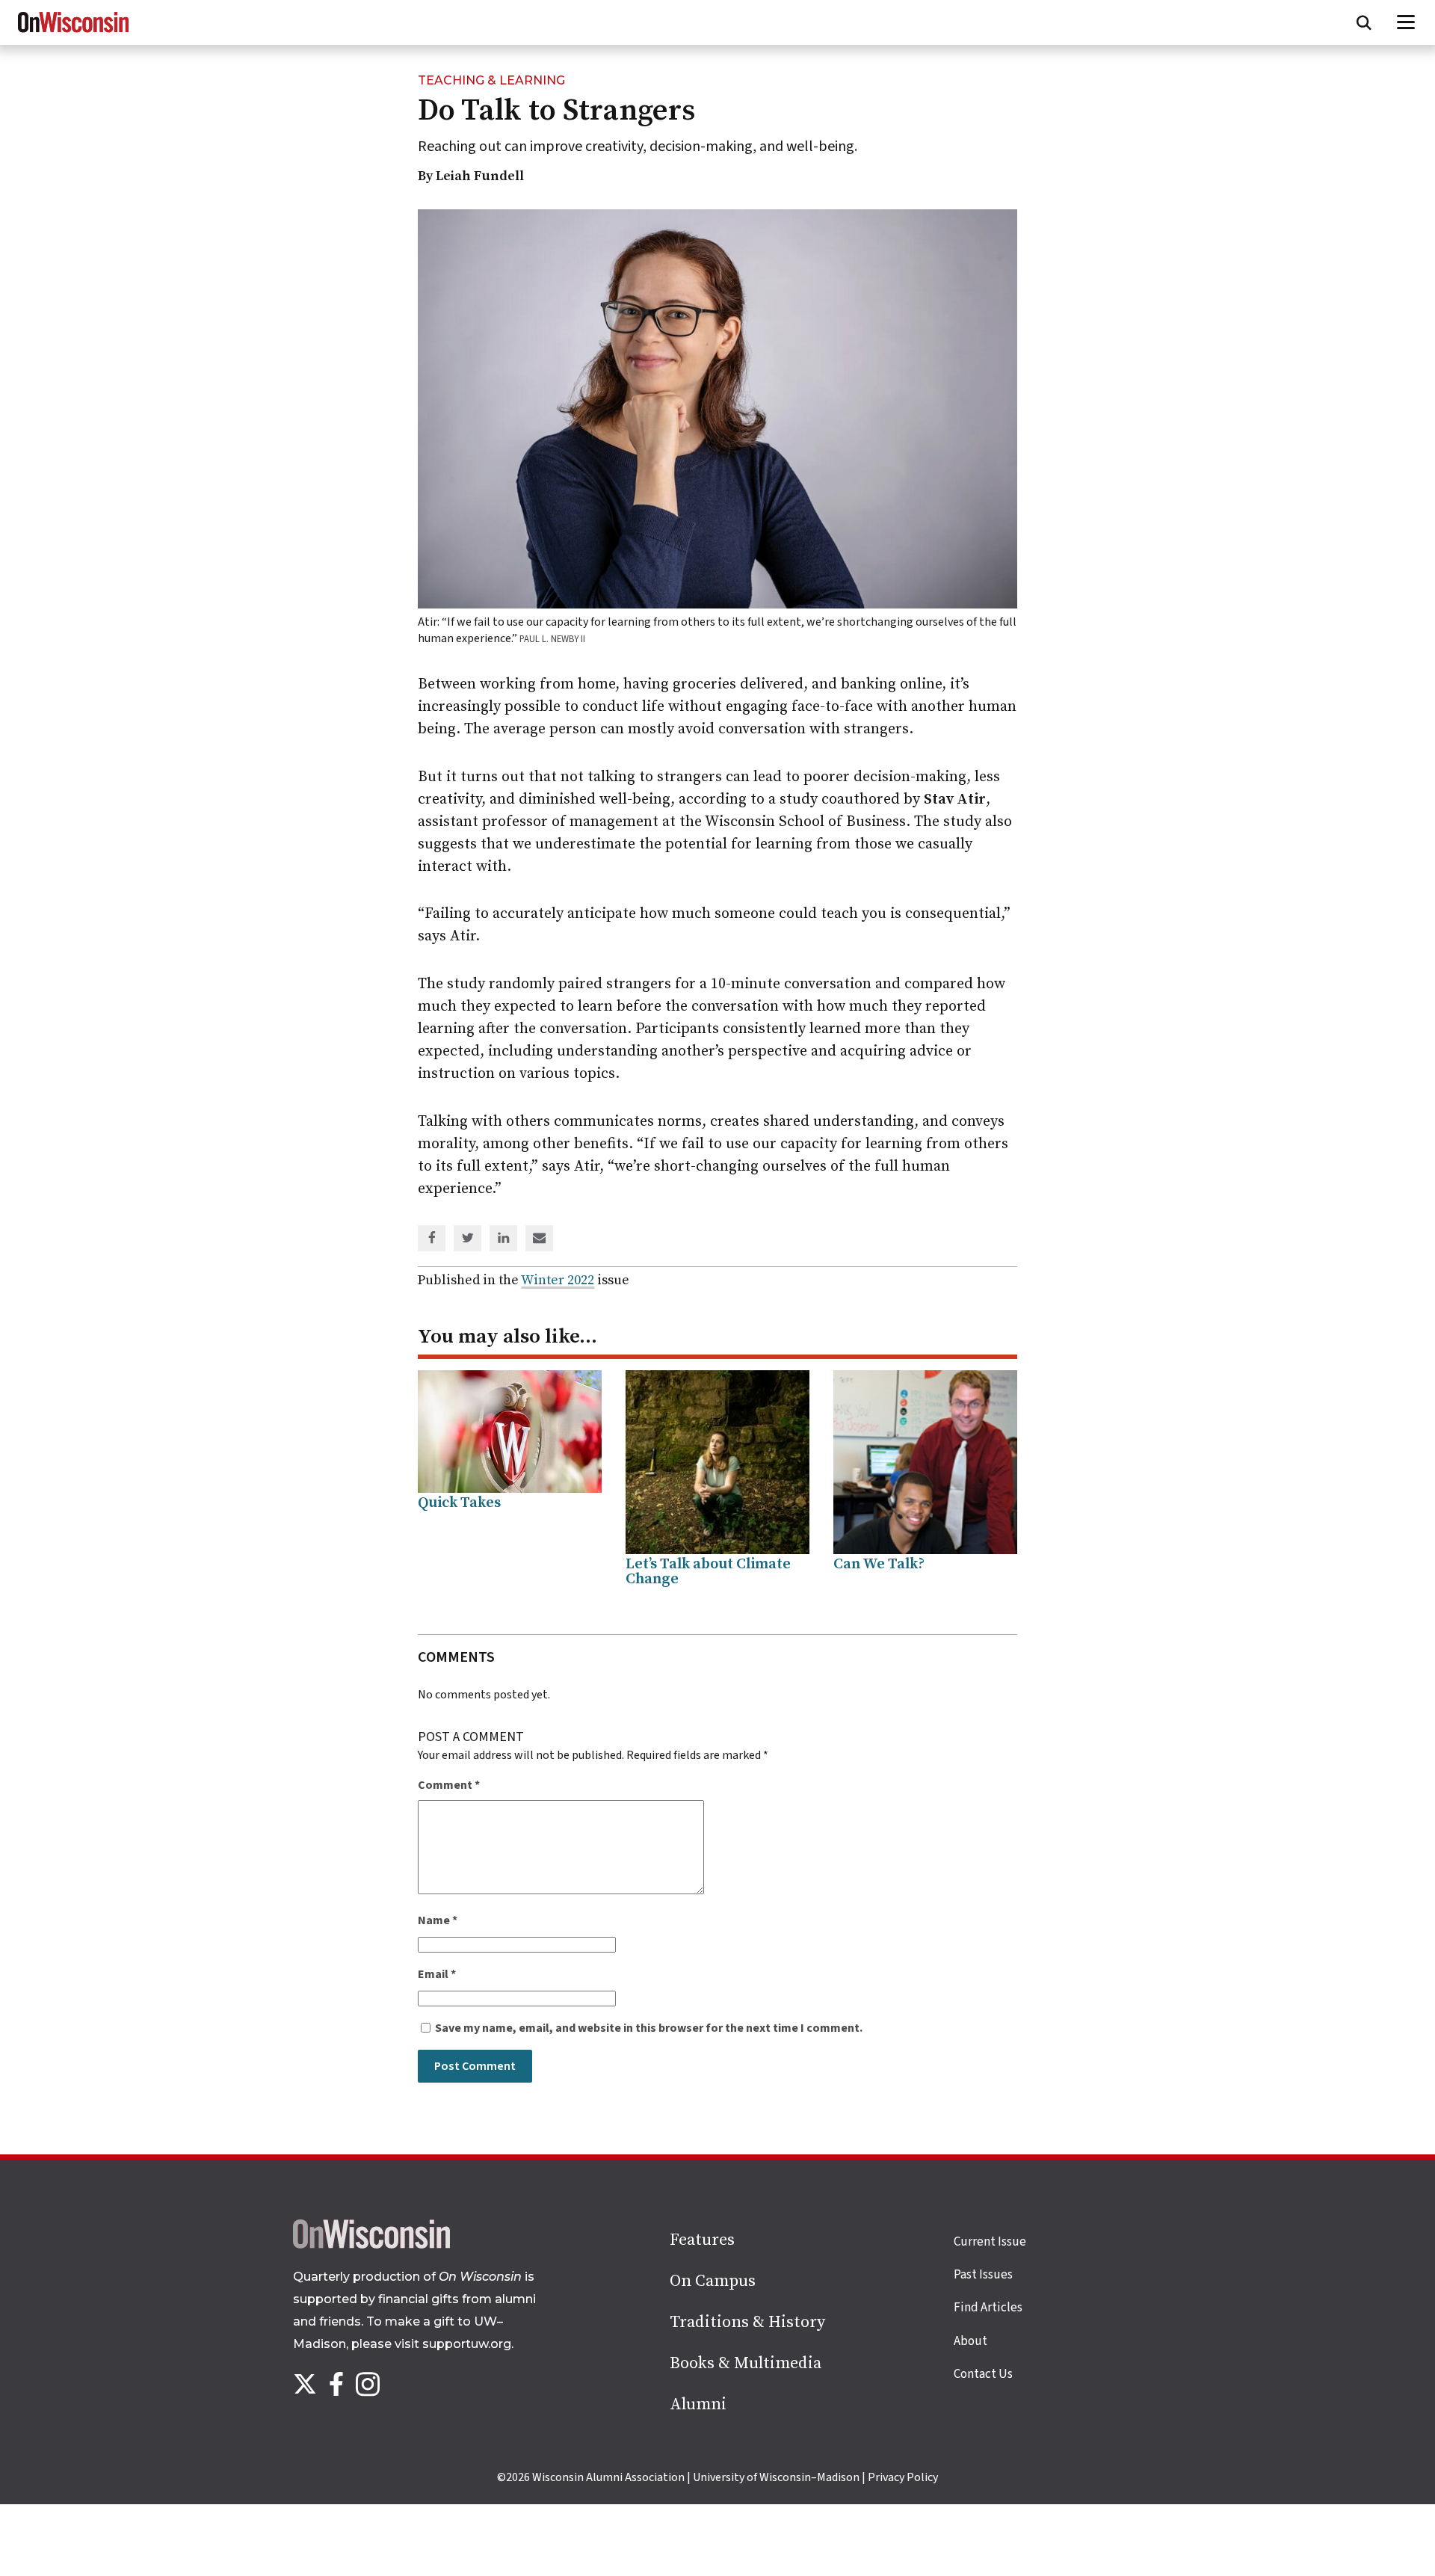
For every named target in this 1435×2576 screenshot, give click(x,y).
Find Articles (988, 2308)
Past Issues (983, 2275)
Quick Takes (459, 1503)
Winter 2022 (558, 1280)
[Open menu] (1406, 22)
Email (437, 1974)
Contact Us (983, 2374)
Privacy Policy (903, 2477)
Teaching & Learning (491, 80)
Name (438, 1920)
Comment (449, 1785)
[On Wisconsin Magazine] (73, 33)
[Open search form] (1364, 22)
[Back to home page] (371, 2245)
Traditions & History (747, 2322)
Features (702, 2240)
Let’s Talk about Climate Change (708, 1572)
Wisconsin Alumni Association (608, 2477)
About (970, 2341)
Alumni (698, 2404)
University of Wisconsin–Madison (776, 2477)
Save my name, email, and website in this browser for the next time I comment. (649, 2028)
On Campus (713, 2281)
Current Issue (990, 2242)
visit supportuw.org (453, 2344)
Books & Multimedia (746, 2363)
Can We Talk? (879, 1564)
